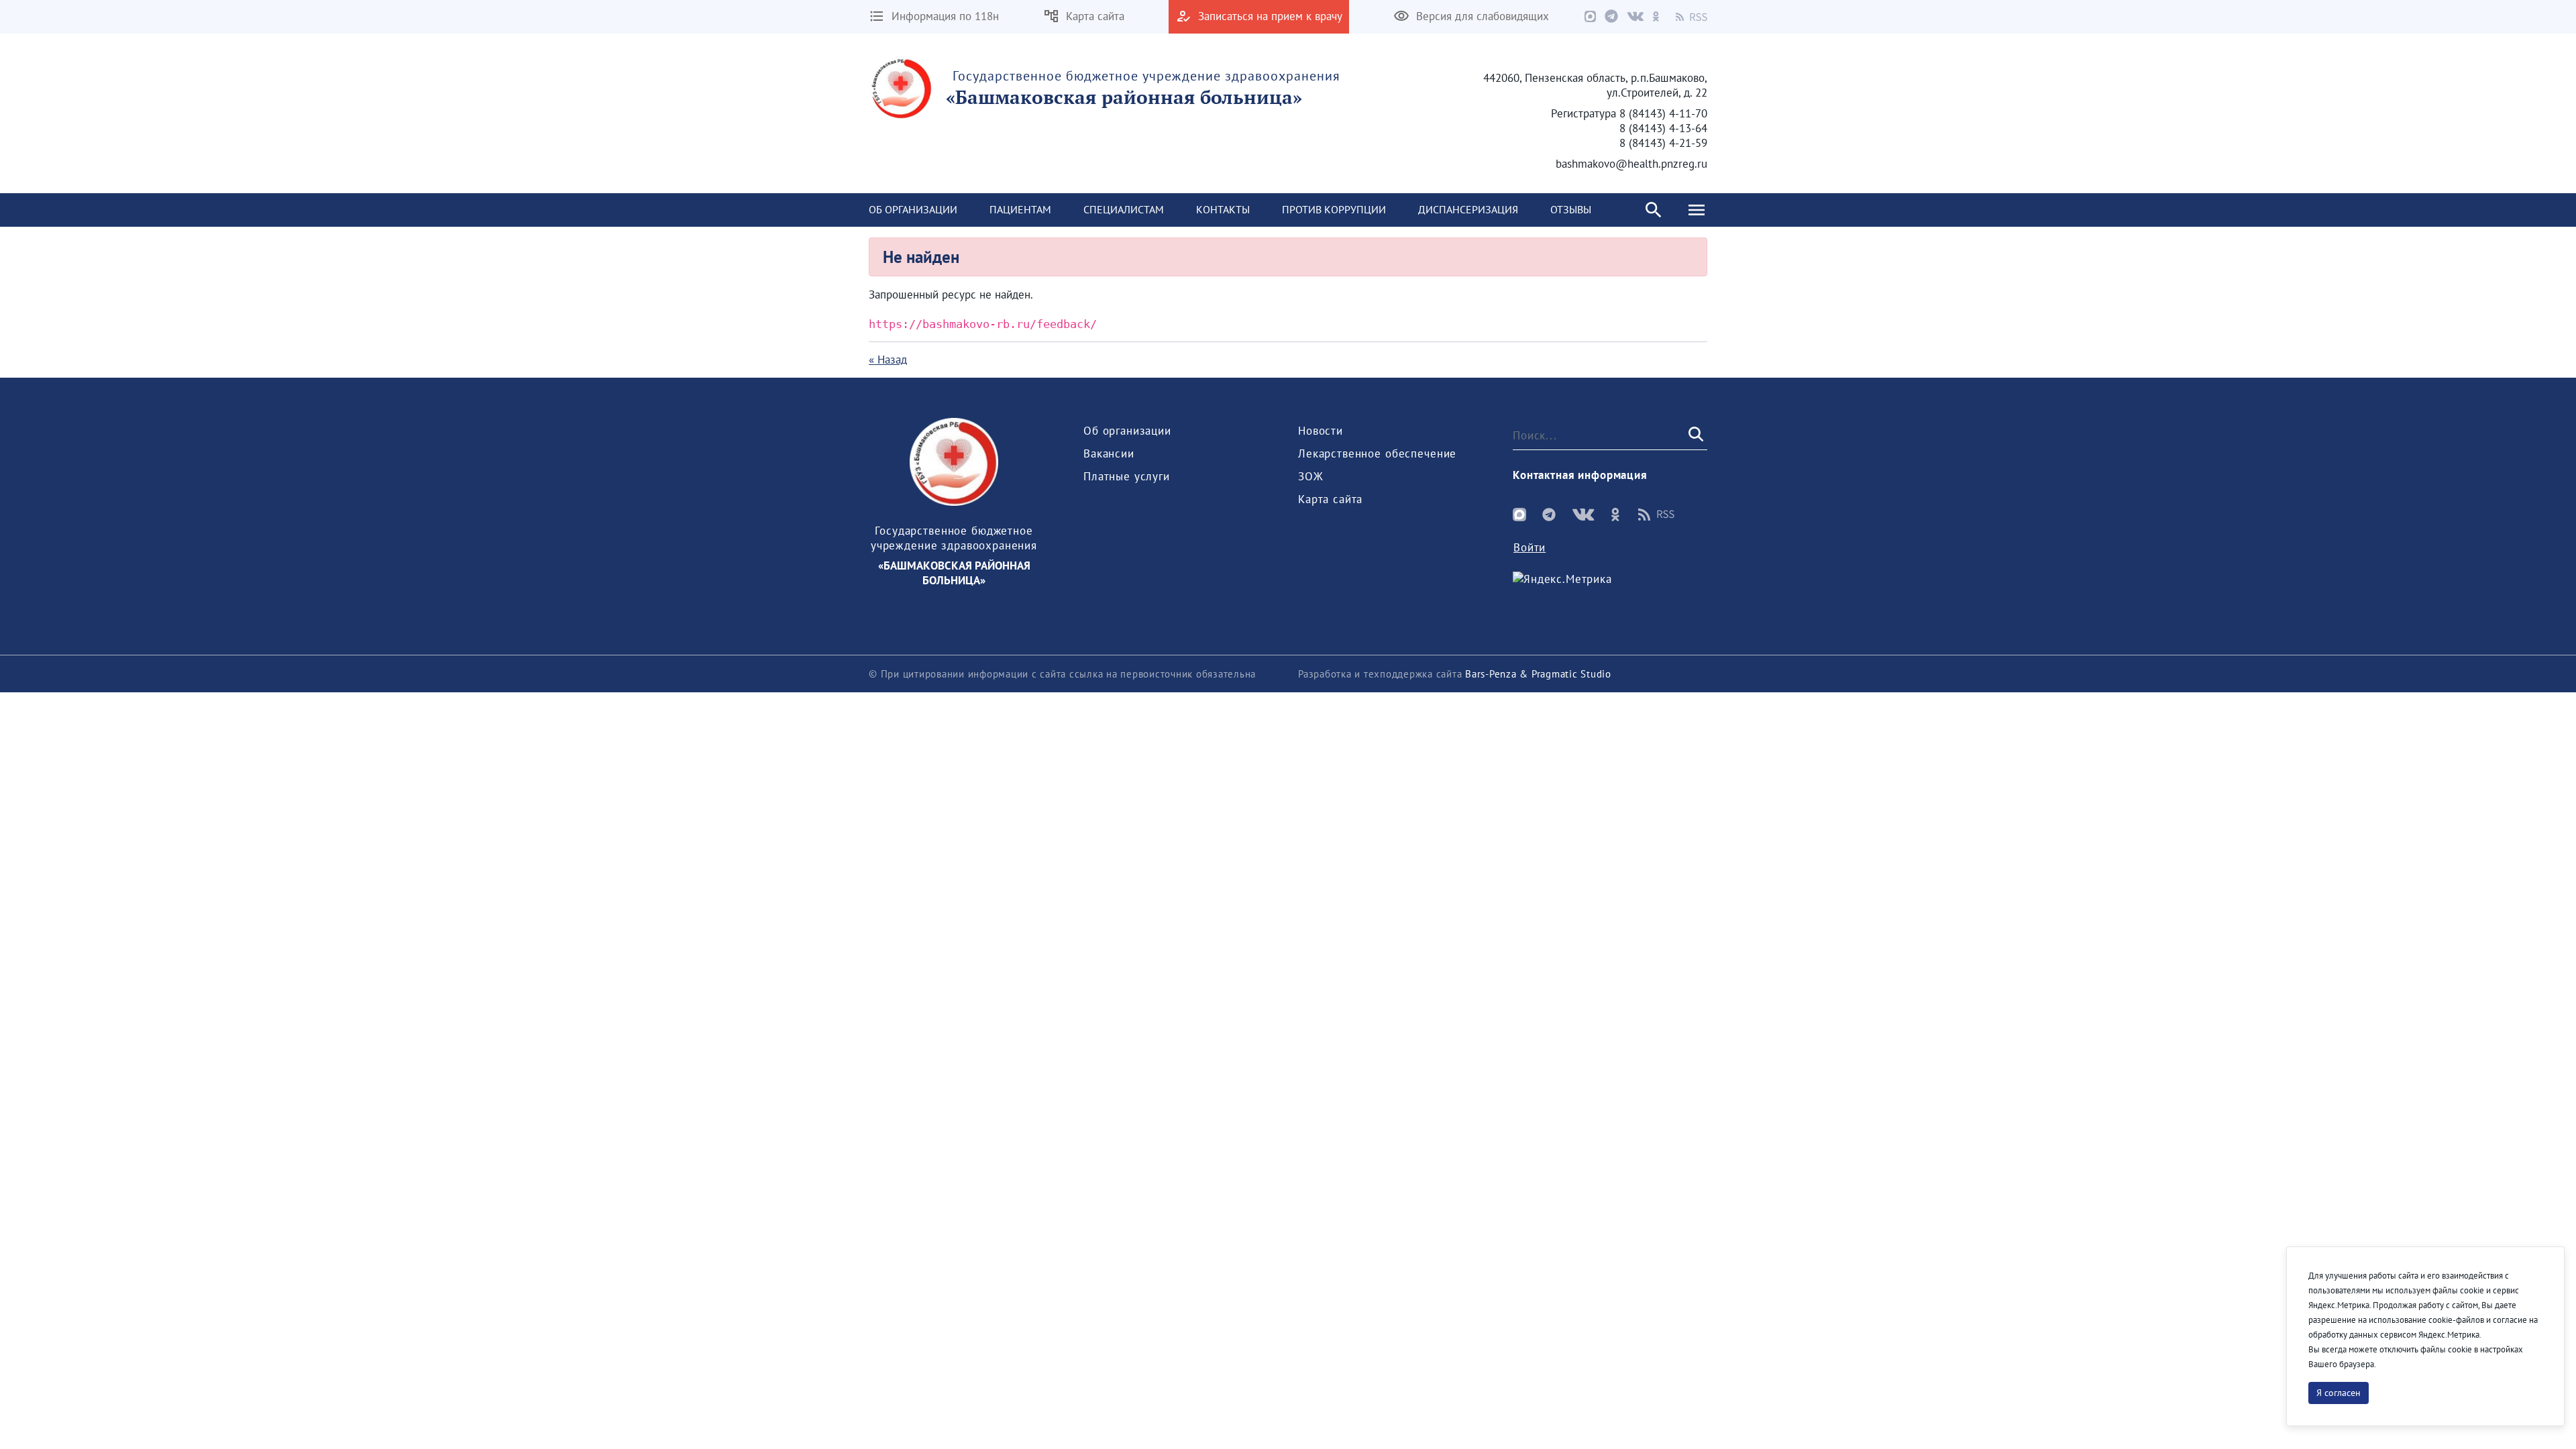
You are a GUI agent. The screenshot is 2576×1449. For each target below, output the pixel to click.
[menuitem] (913, 210)
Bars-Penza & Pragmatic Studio (1538, 674)
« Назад (888, 360)
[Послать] (1695, 435)
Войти (1529, 547)
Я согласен (2339, 1393)
